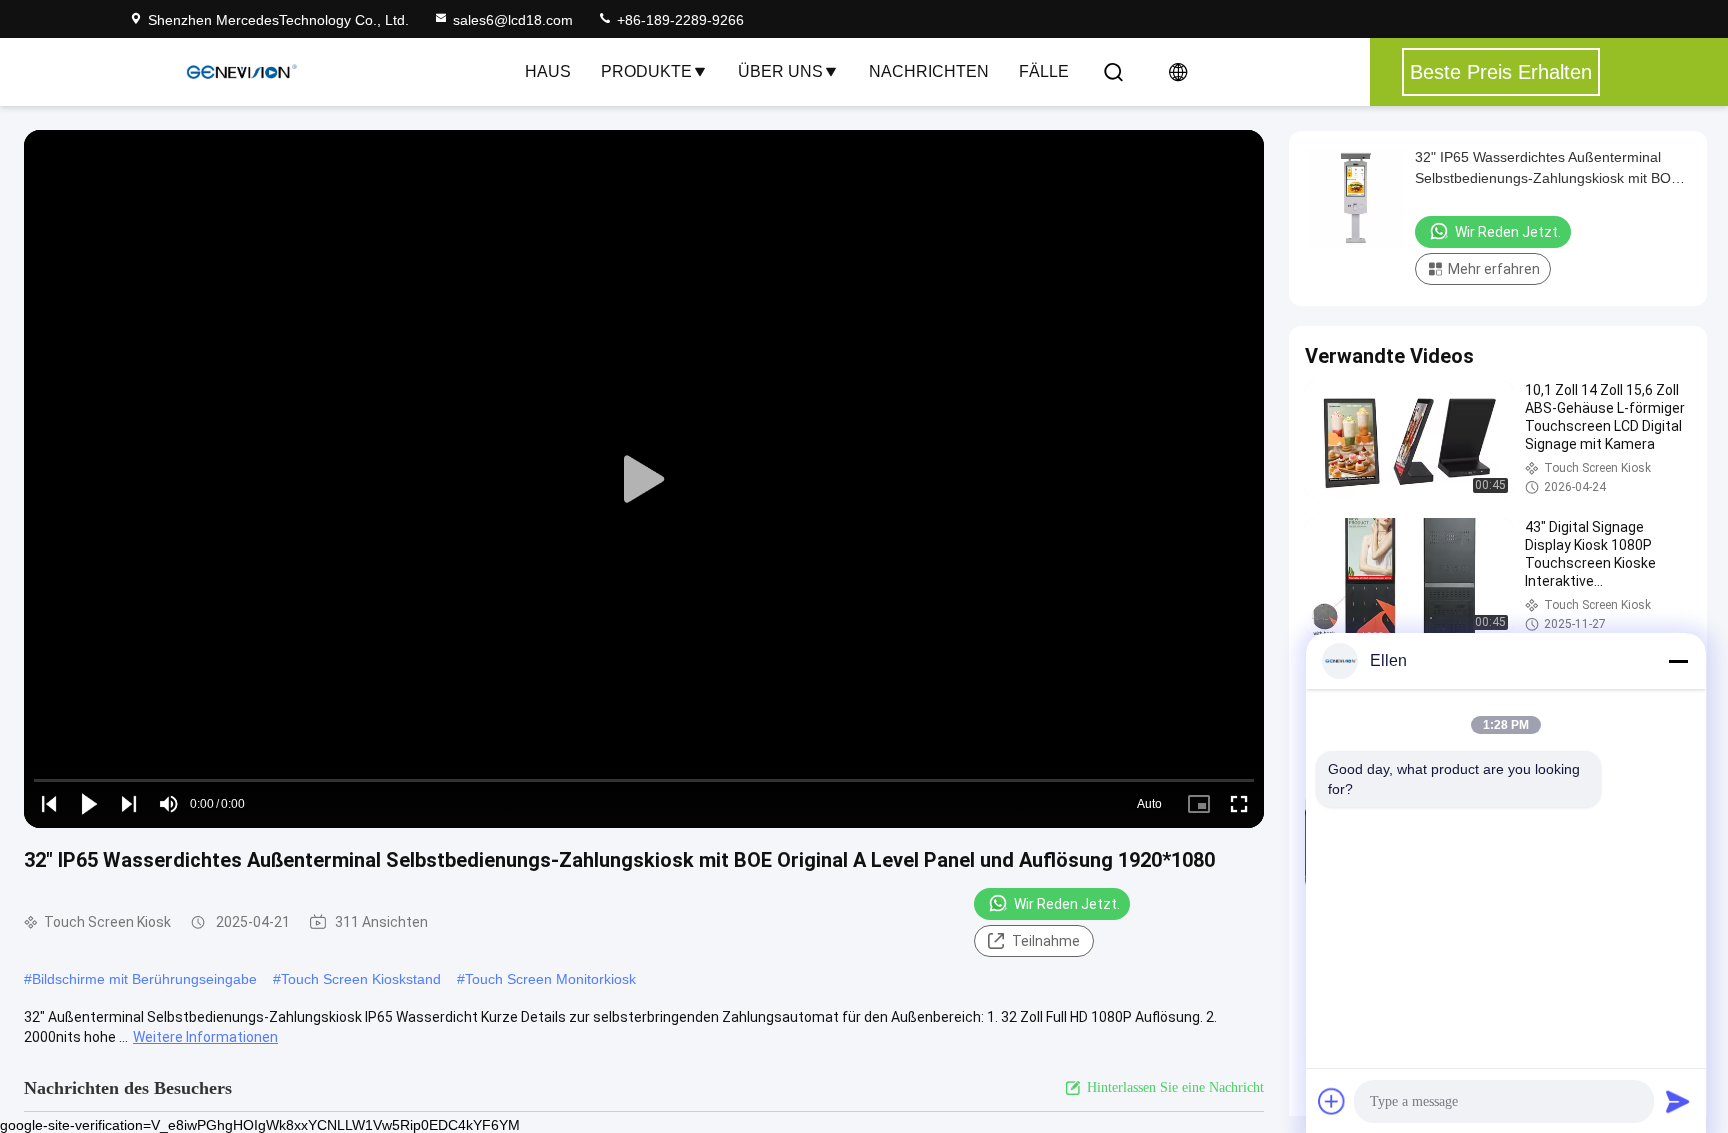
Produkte (646, 71)
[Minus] (1678, 661)
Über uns (780, 71)
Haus (548, 71)
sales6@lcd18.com (513, 20)
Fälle (1044, 71)
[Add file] (1332, 1101)
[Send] (1678, 1101)
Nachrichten (929, 71)
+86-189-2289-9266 (678, 20)
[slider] (644, 780)
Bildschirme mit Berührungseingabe (144, 979)
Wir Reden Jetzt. (1067, 904)
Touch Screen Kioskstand (361, 979)
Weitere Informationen (205, 1037)
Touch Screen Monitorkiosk (550, 979)
